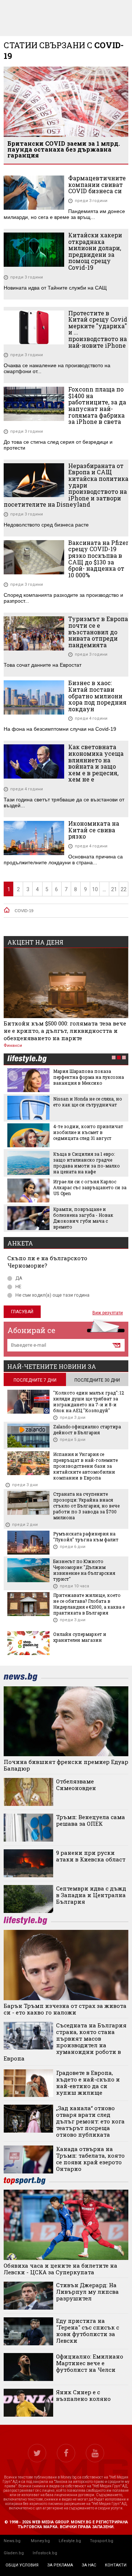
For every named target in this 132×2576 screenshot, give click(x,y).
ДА (19, 1278)
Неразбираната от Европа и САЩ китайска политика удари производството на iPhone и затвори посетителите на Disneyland (66, 485)
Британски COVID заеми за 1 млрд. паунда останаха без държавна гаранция (64, 149)
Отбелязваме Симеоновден (76, 1785)
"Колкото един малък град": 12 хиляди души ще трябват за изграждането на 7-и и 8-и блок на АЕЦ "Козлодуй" (89, 1402)
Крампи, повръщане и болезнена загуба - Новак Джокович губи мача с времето (83, 1218)
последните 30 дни (97, 1380)
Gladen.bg (14, 2553)
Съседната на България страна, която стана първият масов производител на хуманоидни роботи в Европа (65, 2042)
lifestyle (27, 1060)
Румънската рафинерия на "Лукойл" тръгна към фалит (86, 1537)
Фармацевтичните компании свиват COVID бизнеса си (97, 185)
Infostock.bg (45, 2553)
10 (95, 889)
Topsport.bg (102, 2541)
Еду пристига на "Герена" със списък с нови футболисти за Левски (88, 2331)
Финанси (13, 1046)
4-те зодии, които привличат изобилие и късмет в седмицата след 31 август (88, 1132)
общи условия (22, 2565)
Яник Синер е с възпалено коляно (83, 2395)
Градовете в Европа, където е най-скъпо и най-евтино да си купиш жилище (88, 2083)
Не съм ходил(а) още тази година (52, 1295)
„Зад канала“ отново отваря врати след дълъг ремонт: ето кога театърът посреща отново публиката (90, 2121)
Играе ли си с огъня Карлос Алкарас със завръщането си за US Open (90, 1187)
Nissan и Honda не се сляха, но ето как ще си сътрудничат (88, 1102)
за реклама (60, 2565)
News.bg (12, 2541)
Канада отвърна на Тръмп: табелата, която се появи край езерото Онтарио (90, 2159)
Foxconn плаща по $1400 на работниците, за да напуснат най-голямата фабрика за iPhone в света (97, 405)
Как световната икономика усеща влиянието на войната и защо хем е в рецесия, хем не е (96, 763)
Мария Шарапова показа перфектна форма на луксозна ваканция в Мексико (89, 1077)
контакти (116, 2565)
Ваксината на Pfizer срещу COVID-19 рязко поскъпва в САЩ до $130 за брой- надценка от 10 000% (98, 559)
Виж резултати (108, 1313)
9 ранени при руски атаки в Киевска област (91, 1856)
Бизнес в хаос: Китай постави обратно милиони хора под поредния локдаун (97, 696)
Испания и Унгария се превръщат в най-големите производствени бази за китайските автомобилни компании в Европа (85, 1466)
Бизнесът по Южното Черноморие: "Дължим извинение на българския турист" (84, 1570)
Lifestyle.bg (70, 2541)
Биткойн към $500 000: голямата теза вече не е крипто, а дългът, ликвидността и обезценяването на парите (65, 1031)
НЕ (18, 1287)
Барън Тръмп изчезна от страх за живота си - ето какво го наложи (65, 2009)
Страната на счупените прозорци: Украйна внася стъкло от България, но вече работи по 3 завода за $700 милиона (86, 1506)
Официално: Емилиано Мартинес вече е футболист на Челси (90, 2363)
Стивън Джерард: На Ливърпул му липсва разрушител (87, 2292)
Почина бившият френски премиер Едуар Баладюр (66, 1765)
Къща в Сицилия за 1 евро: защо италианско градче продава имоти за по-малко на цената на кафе (87, 1163)
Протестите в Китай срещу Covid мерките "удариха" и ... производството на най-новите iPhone (98, 329)
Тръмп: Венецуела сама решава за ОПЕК (91, 1820)
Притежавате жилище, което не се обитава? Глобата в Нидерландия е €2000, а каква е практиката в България (89, 1604)
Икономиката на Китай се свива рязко (94, 830)
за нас (89, 2565)
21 (114, 889)
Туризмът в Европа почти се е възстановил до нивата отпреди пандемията (98, 632)
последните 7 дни (35, 1380)
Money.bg (40, 2541)
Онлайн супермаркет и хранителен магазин (80, 1637)
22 (124, 889)
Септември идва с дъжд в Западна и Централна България (91, 1895)
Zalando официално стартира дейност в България (87, 1429)
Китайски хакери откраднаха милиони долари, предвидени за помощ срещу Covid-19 (95, 251)
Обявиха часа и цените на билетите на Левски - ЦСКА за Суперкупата (60, 2269)
